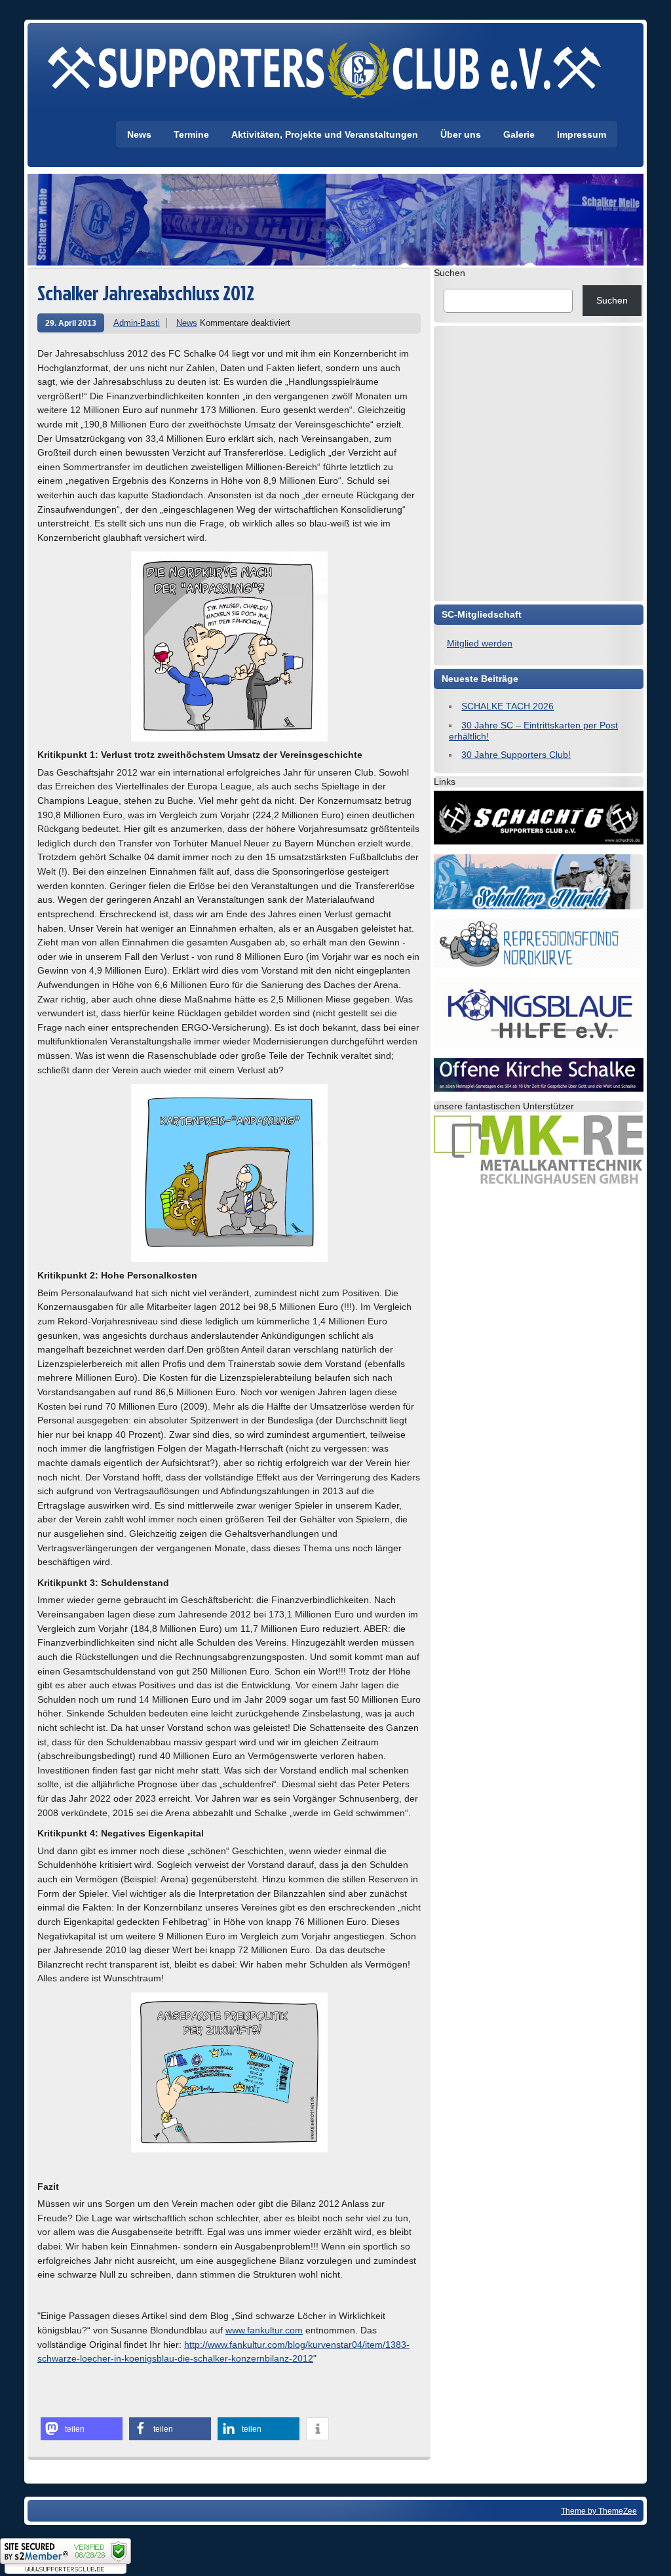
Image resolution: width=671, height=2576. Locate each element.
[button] (82, 2429)
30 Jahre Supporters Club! (516, 755)
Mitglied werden (480, 643)
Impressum (582, 134)
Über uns (461, 134)
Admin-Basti (137, 323)
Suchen (450, 273)
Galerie (519, 134)
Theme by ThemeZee (599, 2511)
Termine (191, 134)
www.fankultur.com (264, 2330)
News (139, 134)
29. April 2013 (71, 323)
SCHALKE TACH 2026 (508, 706)
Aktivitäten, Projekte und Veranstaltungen (325, 134)
